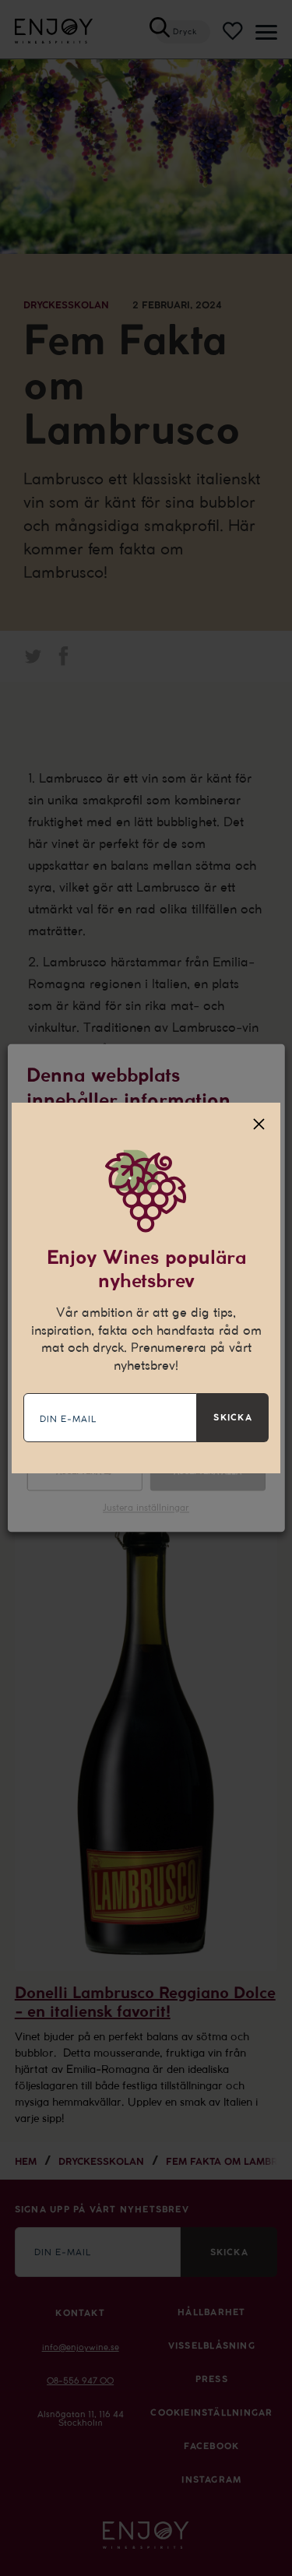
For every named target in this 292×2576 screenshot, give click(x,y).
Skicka (232, 1417)
